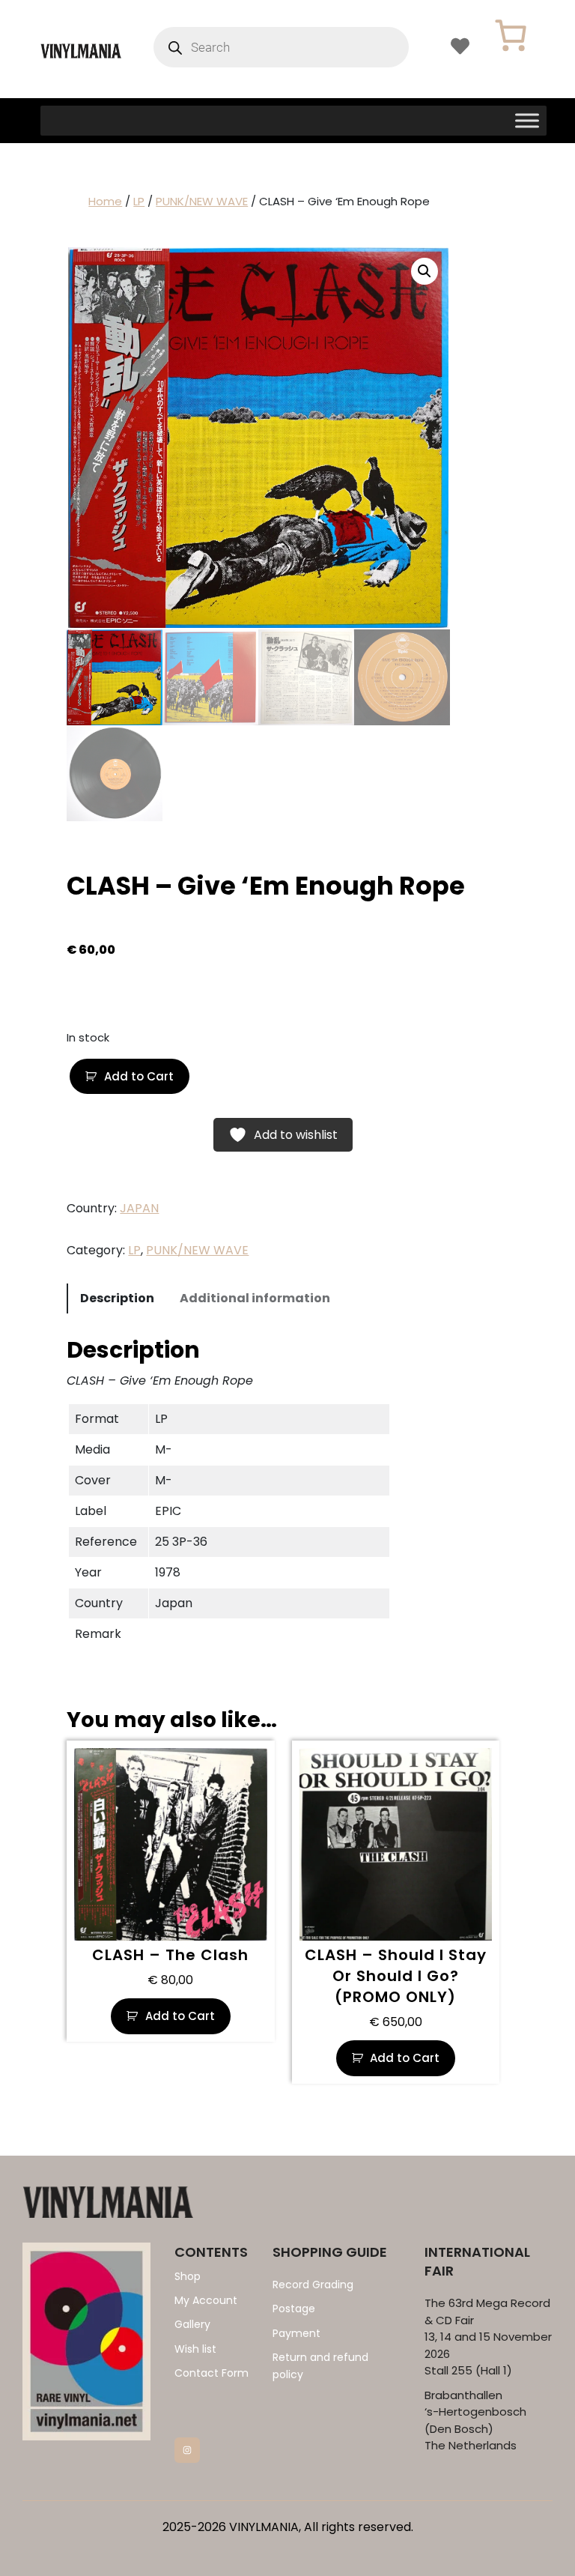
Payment (296, 2333)
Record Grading (313, 2285)
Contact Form (212, 2373)
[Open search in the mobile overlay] (281, 47)
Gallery (192, 2324)
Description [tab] (117, 1298)
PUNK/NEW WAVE (202, 201)
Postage (294, 2309)
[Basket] (511, 35)
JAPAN (139, 1208)
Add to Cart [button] (180, 2016)
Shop (188, 2276)
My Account (206, 2300)
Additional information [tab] (255, 1298)
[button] (425, 271)
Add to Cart (139, 1076)
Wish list (195, 2349)
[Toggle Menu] (527, 120)
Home (105, 201)
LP (139, 201)
